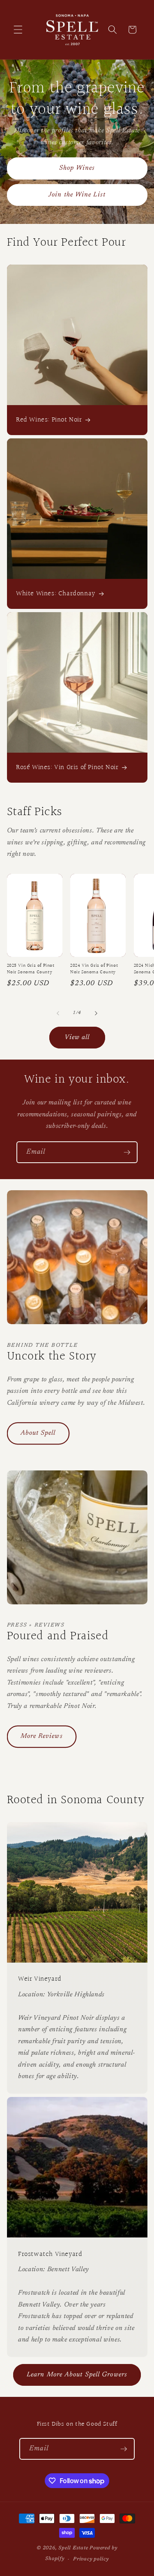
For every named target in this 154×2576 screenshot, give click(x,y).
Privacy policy (91, 2559)
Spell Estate (73, 2548)
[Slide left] (58, 1013)
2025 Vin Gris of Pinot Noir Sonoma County (31, 969)
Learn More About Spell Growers (77, 2375)
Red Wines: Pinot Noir (49, 420)
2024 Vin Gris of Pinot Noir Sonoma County (94, 969)
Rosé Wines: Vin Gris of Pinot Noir (67, 767)
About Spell (38, 1433)
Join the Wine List (77, 195)
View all (77, 1037)
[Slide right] (96, 1013)
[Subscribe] (127, 1152)
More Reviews (42, 1736)
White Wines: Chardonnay (56, 594)
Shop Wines (77, 168)
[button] (18, 30)
